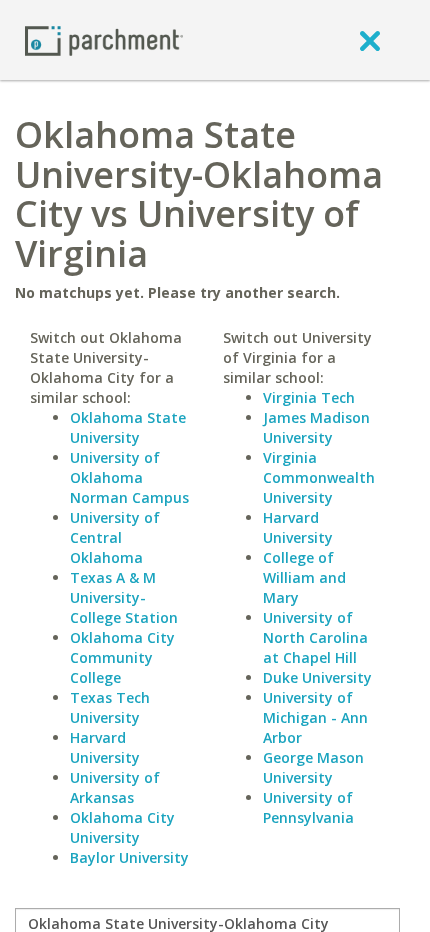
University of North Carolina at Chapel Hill (315, 637)
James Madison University (316, 427)
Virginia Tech (309, 397)
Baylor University (129, 857)
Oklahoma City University (122, 827)
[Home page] (104, 39)
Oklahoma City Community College (122, 657)
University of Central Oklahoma (115, 537)
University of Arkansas (115, 787)
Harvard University (105, 747)
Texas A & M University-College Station (124, 597)
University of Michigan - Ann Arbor (315, 717)
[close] (370, 40)
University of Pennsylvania (308, 807)
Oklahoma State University (128, 427)
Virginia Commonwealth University (319, 477)
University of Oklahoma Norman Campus (129, 477)
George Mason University (313, 767)
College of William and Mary (304, 577)
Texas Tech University (110, 707)
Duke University (317, 677)
